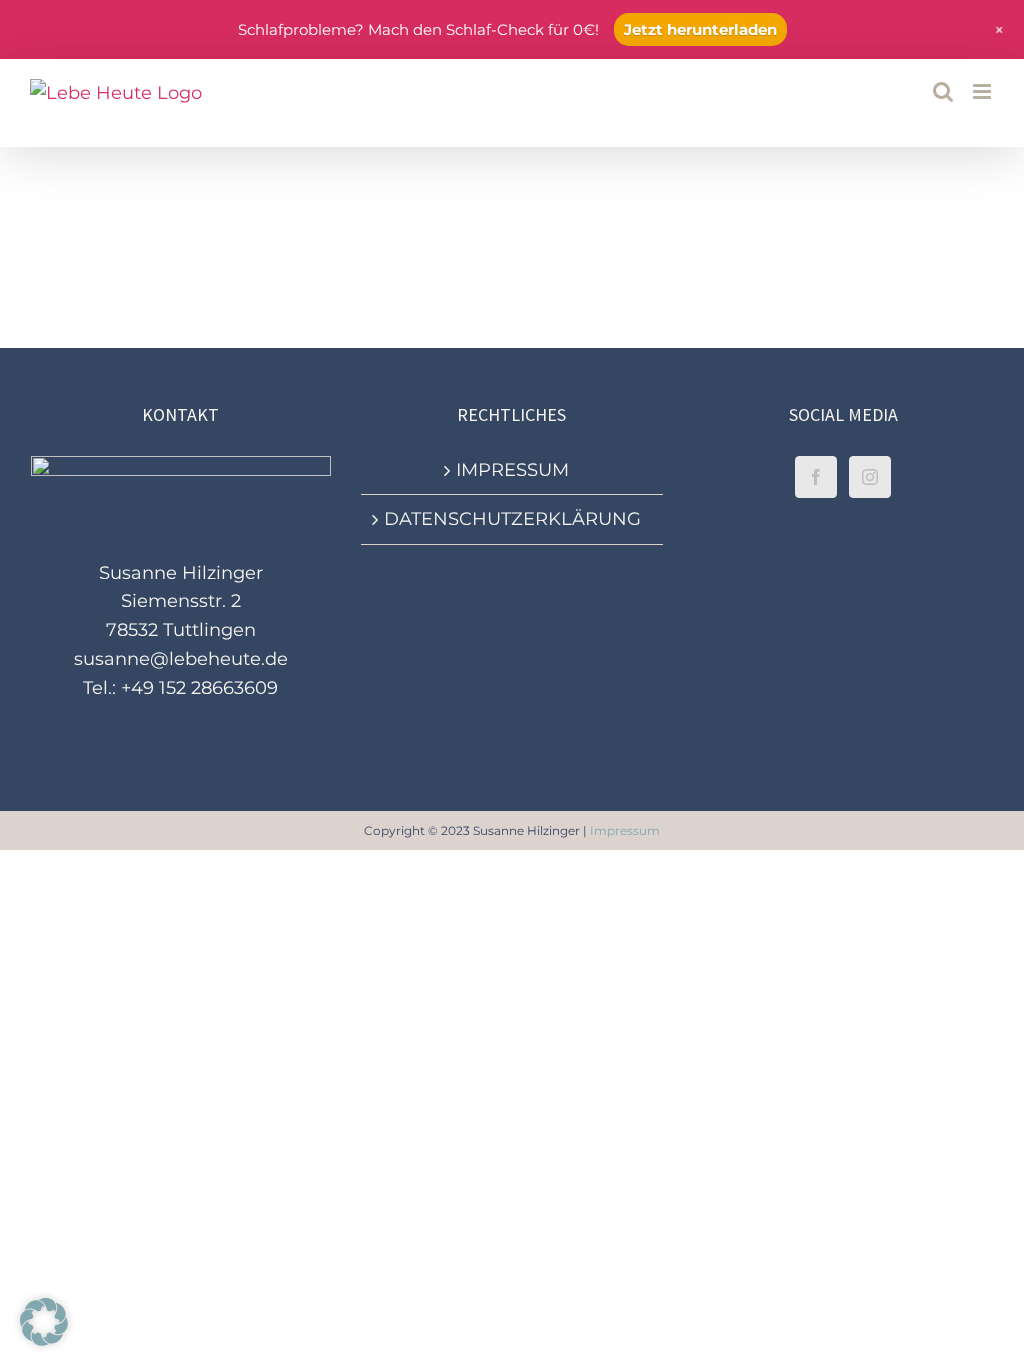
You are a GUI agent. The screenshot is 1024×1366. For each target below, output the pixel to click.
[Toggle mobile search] (943, 91)
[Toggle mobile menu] (983, 91)
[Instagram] (870, 477)
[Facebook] (816, 477)
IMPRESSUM (512, 470)
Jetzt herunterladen (700, 29)
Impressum (625, 830)
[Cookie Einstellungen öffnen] (44, 1340)
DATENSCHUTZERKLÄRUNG (512, 519)
